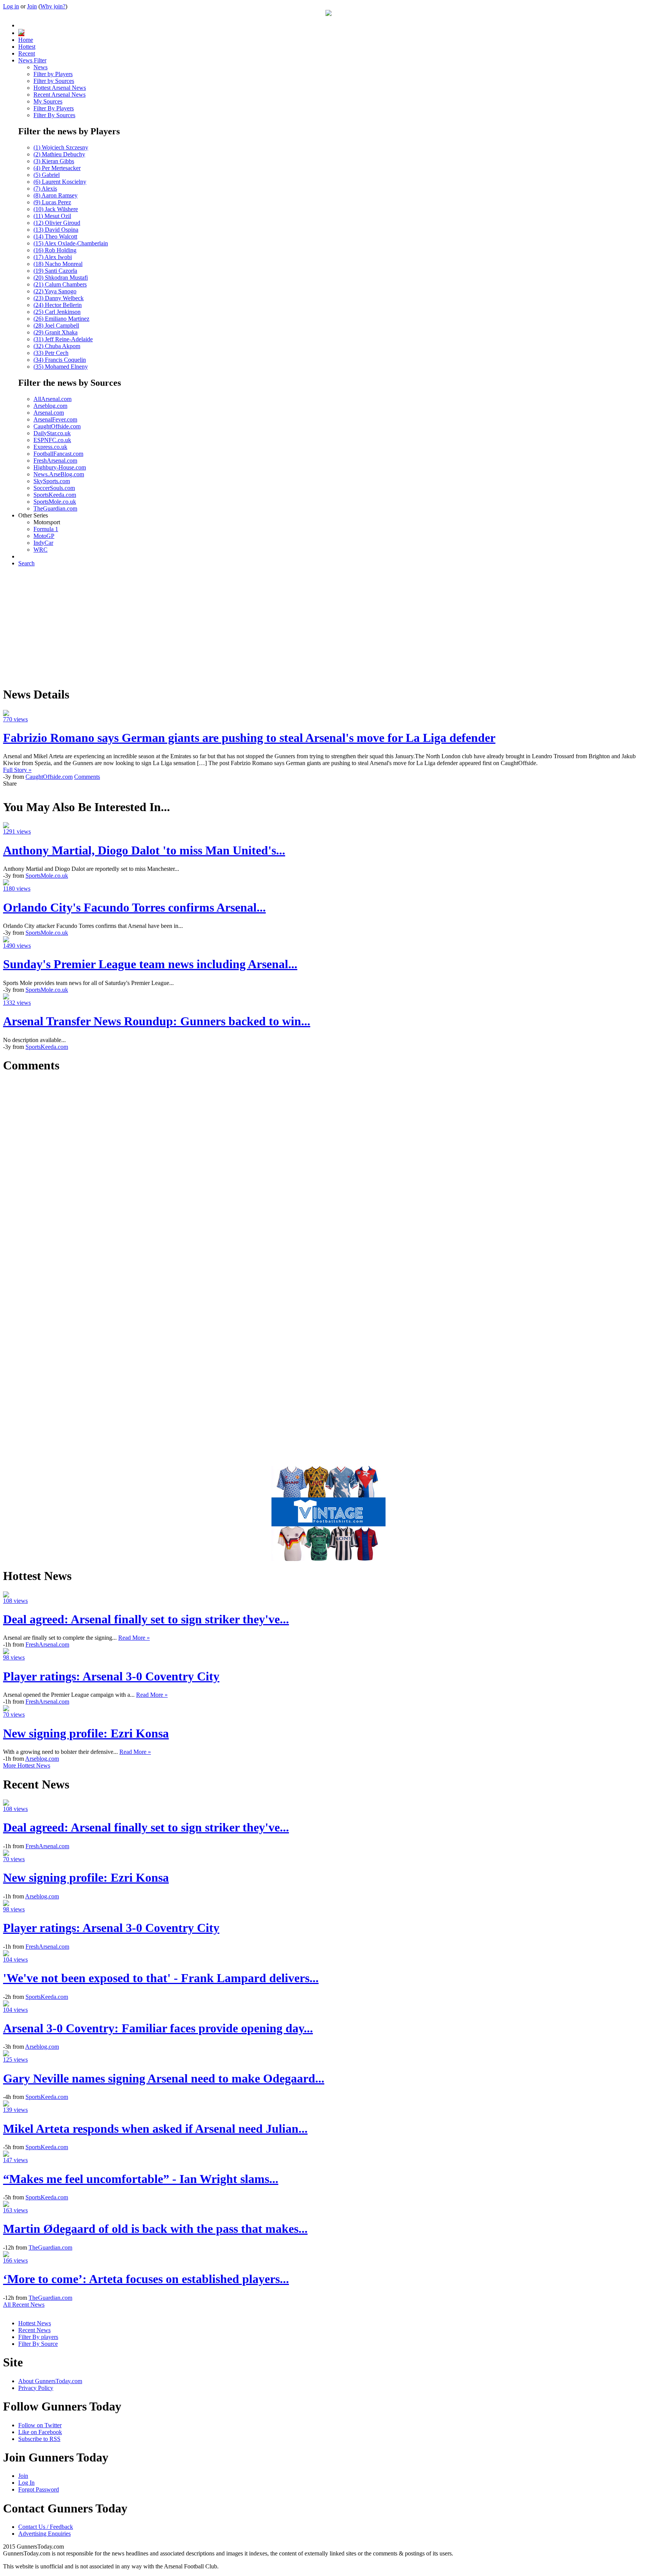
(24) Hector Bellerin (58, 305)
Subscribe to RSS (39, 2439)
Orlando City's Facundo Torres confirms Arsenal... (134, 907)
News (40, 67)
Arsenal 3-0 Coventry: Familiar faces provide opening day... (158, 2028)
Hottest (27, 47)
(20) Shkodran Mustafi (61, 278)
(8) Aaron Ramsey (56, 195)
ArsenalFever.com (55, 419)
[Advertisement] (328, 626)
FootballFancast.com (58, 454)
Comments (87, 777)
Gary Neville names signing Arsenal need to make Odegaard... (164, 2078)
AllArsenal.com (52, 399)
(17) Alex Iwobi (53, 257)
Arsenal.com (49, 413)
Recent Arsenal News (60, 95)
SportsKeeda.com (55, 495)
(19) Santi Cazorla (55, 271)
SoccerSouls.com (54, 488)
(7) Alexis (45, 189)
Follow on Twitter (40, 2425)
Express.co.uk (50, 447)
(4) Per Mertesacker (57, 168)
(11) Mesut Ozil (52, 216)
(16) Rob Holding (55, 250)
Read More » (134, 1638)
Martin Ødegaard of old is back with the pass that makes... (155, 2229)
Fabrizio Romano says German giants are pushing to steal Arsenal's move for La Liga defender (249, 738)
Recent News (34, 2330)
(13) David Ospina (56, 230)
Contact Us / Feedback (46, 2527)
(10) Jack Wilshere (56, 209)
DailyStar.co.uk (52, 433)
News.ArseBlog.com (59, 474)
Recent (27, 53)
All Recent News (24, 2305)
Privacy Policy (36, 2388)
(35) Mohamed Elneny (61, 367)
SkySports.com (52, 481)
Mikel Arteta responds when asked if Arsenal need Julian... (155, 2129)
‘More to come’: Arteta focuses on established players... (146, 2279)
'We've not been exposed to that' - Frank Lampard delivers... (161, 1978)
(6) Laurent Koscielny (60, 182)
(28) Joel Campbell (56, 325)
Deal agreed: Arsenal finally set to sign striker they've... (146, 1619)
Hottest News (35, 2323)
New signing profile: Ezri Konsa (86, 1733)
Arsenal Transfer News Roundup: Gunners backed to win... (157, 1021)
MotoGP (44, 536)
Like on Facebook (40, 2432)
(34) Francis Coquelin (60, 360)
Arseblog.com (50, 406)
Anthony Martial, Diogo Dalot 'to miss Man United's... (144, 850)
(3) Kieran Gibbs (54, 161)
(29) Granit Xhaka (56, 332)
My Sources (48, 101)
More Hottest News (27, 1765)
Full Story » (17, 770)
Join (32, 6)
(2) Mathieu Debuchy (59, 154)
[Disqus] (328, 1176)
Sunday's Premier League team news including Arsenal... (150, 964)
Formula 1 (46, 529)
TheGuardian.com (55, 508)
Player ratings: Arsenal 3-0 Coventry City (111, 1676)
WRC (40, 550)
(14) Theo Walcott (55, 236)
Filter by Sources (54, 81)
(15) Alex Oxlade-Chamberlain (71, 243)
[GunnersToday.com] (328, 14)
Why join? (53, 6)
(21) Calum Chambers (60, 284)
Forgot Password (39, 2489)
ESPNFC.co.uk (52, 440)
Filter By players (38, 2337)
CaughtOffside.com (57, 426)
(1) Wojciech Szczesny (61, 147)
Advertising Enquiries (44, 2534)
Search (26, 563)
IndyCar (43, 543)
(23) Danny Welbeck (59, 298)
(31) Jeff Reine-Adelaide (63, 339)
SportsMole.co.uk (55, 502)
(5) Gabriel (47, 175)
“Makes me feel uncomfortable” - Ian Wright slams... (141, 2179)
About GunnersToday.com (50, 2381)
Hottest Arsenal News (60, 88)
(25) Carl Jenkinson (57, 312)
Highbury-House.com (60, 467)
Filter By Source (38, 2344)
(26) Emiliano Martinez (61, 319)
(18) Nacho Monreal (58, 264)
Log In (26, 2483)
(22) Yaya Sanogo (55, 291)
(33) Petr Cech (51, 353)
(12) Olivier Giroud (57, 223)
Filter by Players (53, 74)
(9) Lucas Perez (52, 202)
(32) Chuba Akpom (57, 346)
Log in (11, 6)
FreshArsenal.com (55, 461)
